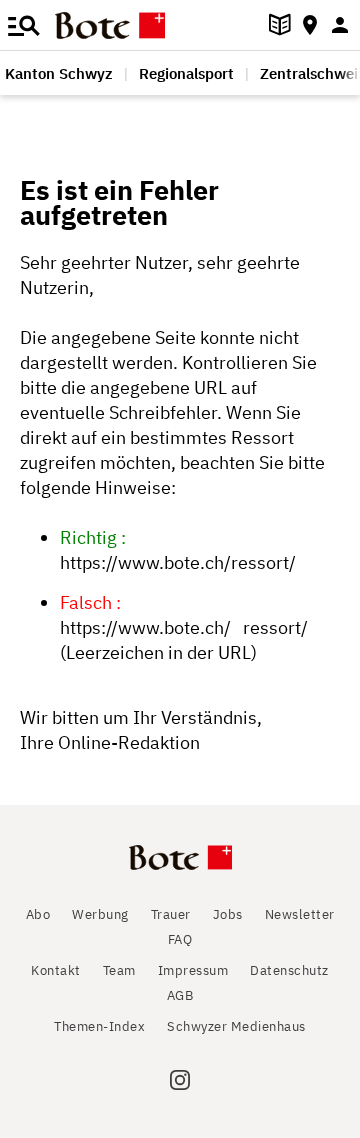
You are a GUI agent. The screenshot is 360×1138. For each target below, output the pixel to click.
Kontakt (56, 970)
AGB (180, 995)
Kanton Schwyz (59, 73)
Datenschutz (289, 970)
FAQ (180, 939)
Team (119, 970)
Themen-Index (99, 1026)
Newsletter (300, 914)
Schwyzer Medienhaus (236, 1026)
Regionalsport (186, 73)
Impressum (193, 970)
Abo (38, 914)
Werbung (100, 914)
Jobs (228, 914)
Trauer (171, 914)
